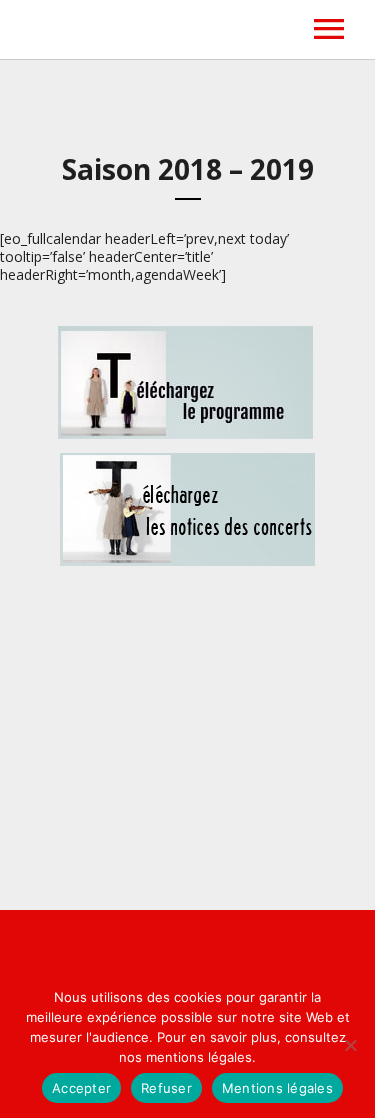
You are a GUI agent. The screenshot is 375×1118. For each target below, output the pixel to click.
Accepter (81, 1088)
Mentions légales (277, 1088)
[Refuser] (350, 1045)
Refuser (166, 1088)
